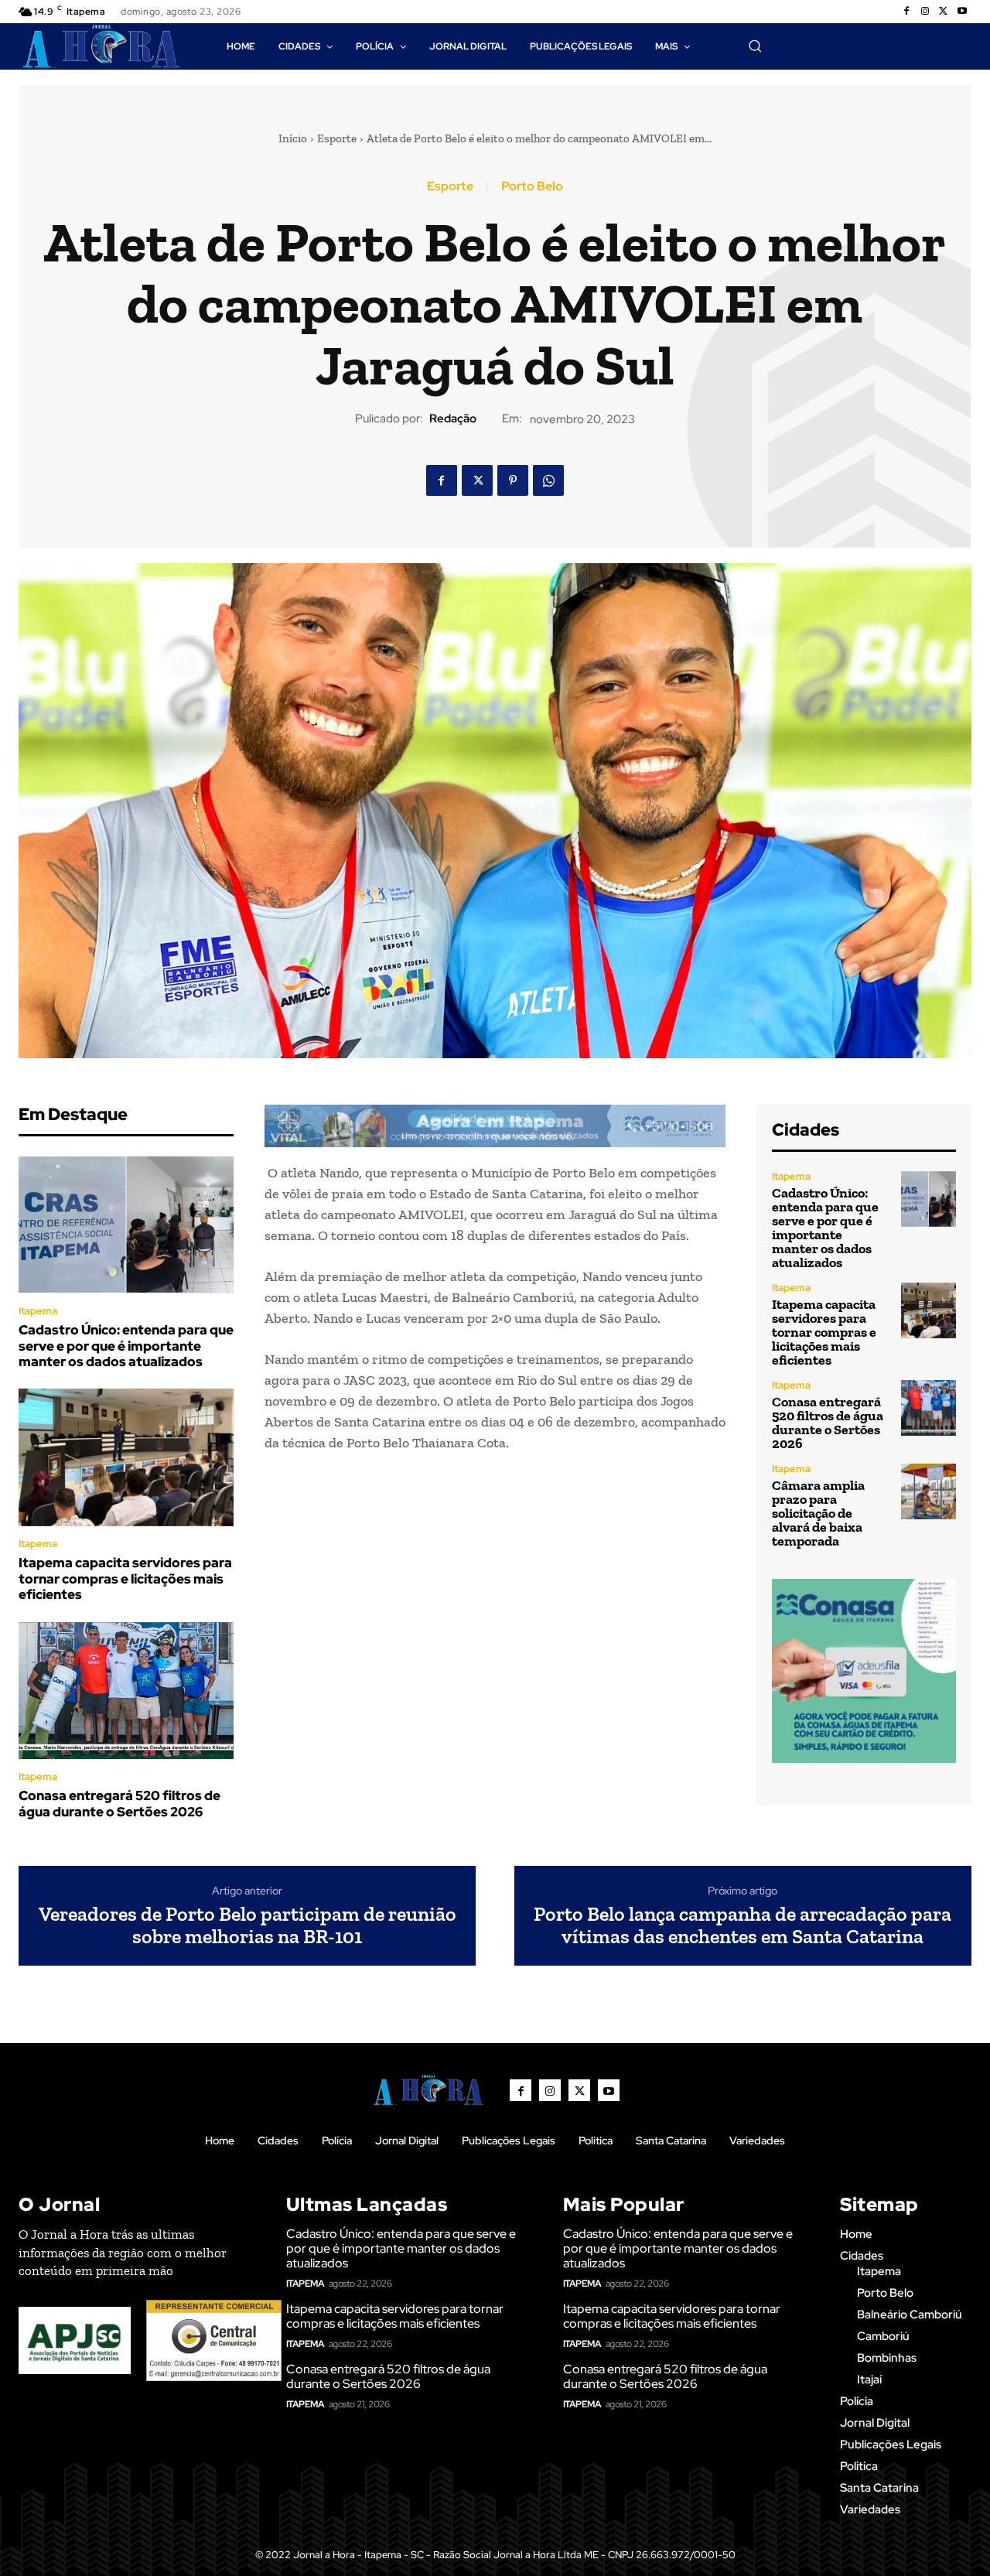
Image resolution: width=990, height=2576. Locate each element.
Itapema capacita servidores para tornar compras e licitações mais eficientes (125, 1578)
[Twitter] (944, 12)
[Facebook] (906, 12)
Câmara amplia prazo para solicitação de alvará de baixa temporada (818, 1513)
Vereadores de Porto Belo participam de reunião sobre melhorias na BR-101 (247, 1925)
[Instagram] (925, 12)
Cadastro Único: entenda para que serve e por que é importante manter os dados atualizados (126, 1346)
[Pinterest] (513, 480)
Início (293, 138)
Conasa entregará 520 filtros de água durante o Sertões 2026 (119, 1803)
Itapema (38, 1311)
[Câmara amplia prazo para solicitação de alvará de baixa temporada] (929, 1491)
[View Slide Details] (495, 1126)
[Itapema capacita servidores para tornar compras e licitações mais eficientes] (126, 1457)
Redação (453, 419)
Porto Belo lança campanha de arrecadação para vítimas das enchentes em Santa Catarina (742, 1925)
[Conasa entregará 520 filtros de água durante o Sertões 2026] (126, 1691)
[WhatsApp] (548, 480)
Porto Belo (532, 186)
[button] (755, 46)
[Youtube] (962, 12)
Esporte (337, 138)
